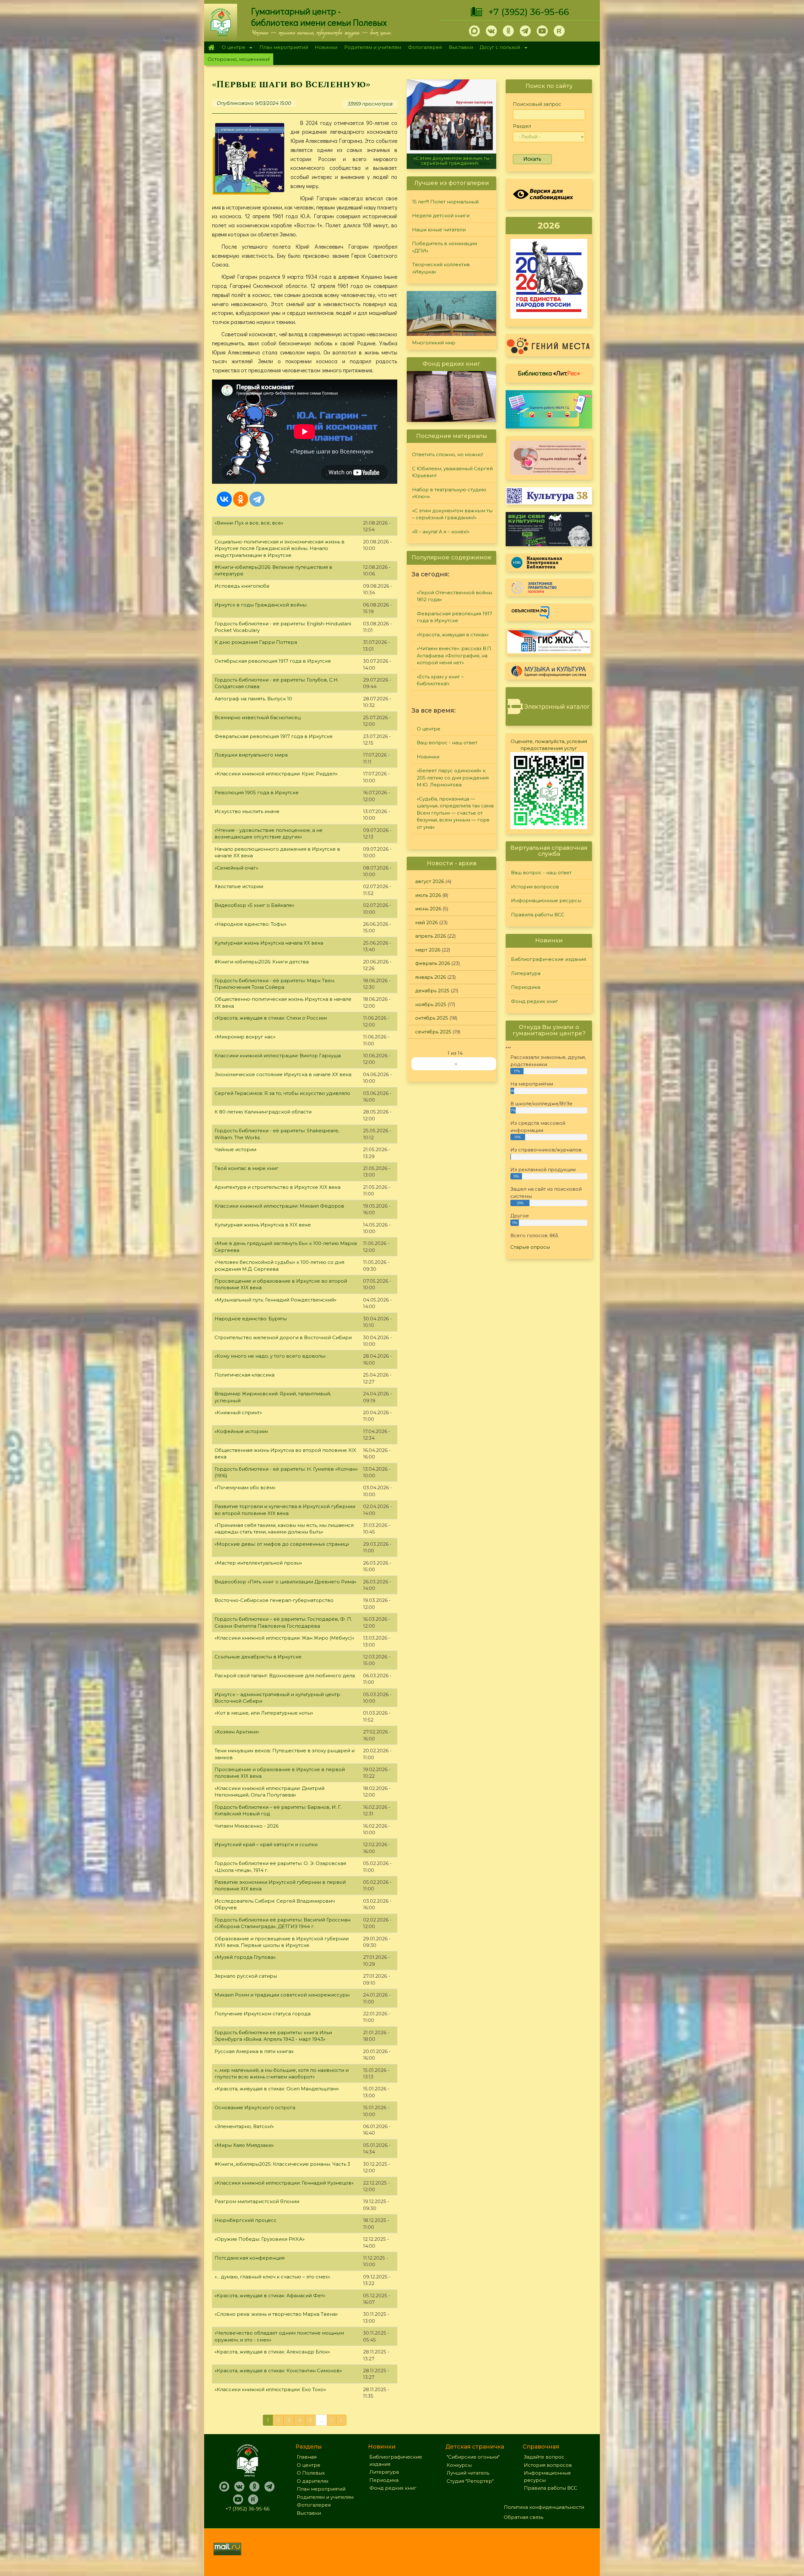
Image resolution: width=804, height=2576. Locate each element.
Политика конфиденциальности (544, 2507)
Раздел (522, 126)
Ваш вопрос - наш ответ (447, 743)
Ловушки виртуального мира (251, 755)
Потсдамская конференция (250, 2258)
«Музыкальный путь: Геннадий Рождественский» (275, 1300)
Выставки (461, 47)
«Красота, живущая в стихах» (453, 635)
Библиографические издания (549, 959)
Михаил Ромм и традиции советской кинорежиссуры (282, 1995)
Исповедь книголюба (242, 586)
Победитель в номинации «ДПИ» (445, 247)
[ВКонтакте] (224, 499)
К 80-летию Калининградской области (263, 1112)
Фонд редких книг (535, 1001)
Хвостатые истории (239, 886)
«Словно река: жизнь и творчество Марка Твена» (276, 2314)
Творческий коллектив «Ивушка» (441, 268)
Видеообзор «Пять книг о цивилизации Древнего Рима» (285, 1582)
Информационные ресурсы (546, 900)
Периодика (526, 987)
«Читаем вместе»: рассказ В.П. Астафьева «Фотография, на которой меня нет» (454, 655)
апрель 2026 (431, 936)
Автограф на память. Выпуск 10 (253, 699)
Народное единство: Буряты (251, 1319)
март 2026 (428, 950)
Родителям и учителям (373, 47)
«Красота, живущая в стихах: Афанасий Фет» (270, 2296)
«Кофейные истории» (241, 1431)
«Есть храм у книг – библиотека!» (440, 680)
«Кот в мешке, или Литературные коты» (264, 1713)
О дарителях (313, 2481)
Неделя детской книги (441, 216)
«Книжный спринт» (238, 1412)
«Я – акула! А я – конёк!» (441, 532)
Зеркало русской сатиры (246, 1976)
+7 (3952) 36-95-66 (529, 12)
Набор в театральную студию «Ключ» (449, 493)
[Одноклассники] (241, 499)
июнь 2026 (428, 909)
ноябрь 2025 (431, 1004)
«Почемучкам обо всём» (245, 1487)
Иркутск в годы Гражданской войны (261, 605)
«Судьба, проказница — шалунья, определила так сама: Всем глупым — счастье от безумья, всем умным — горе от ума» (456, 813)
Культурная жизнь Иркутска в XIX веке (263, 1225)
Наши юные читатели (439, 230)
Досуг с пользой (498, 48)
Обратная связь (524, 2517)
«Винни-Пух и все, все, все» (249, 523)
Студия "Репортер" (470, 2481)
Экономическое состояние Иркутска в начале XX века (283, 1074)
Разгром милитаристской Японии (257, 2201)
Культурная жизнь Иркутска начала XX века (269, 943)
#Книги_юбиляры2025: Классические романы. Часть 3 (282, 2164)
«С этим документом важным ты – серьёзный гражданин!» (452, 514)
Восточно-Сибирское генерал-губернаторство (274, 1600)
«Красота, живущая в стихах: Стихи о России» (271, 1018)
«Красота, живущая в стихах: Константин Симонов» (278, 2371)
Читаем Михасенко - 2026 (247, 1826)
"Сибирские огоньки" (473, 2457)
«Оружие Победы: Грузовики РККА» (260, 2239)
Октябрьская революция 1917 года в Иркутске (273, 661)
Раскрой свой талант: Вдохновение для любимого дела (285, 1676)
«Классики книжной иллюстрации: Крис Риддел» (276, 774)
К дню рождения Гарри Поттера (256, 642)
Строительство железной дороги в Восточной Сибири (283, 1337)
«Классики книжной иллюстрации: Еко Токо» (270, 2389)
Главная (211, 47)
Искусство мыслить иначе (247, 811)
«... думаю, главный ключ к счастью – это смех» (272, 2277)
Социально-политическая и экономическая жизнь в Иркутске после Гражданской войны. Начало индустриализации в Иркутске (280, 548)
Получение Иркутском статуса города (263, 2014)
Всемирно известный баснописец (258, 717)
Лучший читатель (468, 2473)
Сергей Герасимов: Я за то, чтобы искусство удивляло (282, 1093)
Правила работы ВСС (538, 915)
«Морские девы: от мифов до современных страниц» (282, 1544)
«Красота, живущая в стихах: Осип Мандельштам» (277, 2089)
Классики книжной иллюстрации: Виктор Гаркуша (278, 1056)
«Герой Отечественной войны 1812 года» (454, 596)
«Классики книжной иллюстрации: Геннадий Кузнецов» (284, 2183)
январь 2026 (431, 977)
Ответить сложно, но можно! (448, 454)
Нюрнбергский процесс (246, 2220)
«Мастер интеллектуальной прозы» (258, 1563)
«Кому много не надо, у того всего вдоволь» (270, 1356)
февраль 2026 (433, 963)
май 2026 (426, 922)
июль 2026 (428, 895)
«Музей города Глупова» (245, 1957)
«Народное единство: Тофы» (250, 924)
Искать (532, 159)
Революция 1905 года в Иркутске (257, 792)
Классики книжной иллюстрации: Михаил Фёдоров (279, 1206)
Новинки (326, 47)
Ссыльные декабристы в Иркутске (258, 1657)
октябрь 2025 (432, 1018)
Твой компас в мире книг (247, 1168)
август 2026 (430, 881)
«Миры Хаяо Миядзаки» (244, 2145)
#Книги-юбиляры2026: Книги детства (262, 962)
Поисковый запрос (537, 104)
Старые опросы (530, 1247)
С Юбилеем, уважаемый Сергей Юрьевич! (452, 472)
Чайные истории (235, 1149)
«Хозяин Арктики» (237, 1732)
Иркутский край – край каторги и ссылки (266, 1844)
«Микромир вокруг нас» (245, 1037)
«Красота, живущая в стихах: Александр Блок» (272, 2352)
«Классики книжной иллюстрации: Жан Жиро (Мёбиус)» (284, 1638)
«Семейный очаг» (236, 868)
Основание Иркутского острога (255, 2107)
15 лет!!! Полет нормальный (445, 202)
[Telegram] (257, 499)
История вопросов (535, 887)
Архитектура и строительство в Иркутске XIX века (277, 1187)
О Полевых (311, 2473)
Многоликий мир (434, 343)
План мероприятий (284, 47)
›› (456, 1064)
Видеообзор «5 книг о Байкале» (254, 905)
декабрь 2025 (432, 991)
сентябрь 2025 (433, 1032)
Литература (526, 973)
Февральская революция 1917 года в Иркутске (274, 736)
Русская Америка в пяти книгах (254, 2051)
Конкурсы (459, 2465)
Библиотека (549, 373)
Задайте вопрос (544, 2457)
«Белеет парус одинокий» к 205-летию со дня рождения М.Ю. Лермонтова (453, 778)
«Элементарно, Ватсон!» (244, 2126)
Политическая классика (244, 1375)
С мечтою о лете (451, 163)
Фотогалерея (425, 47)
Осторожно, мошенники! (239, 59)
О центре (232, 48)
